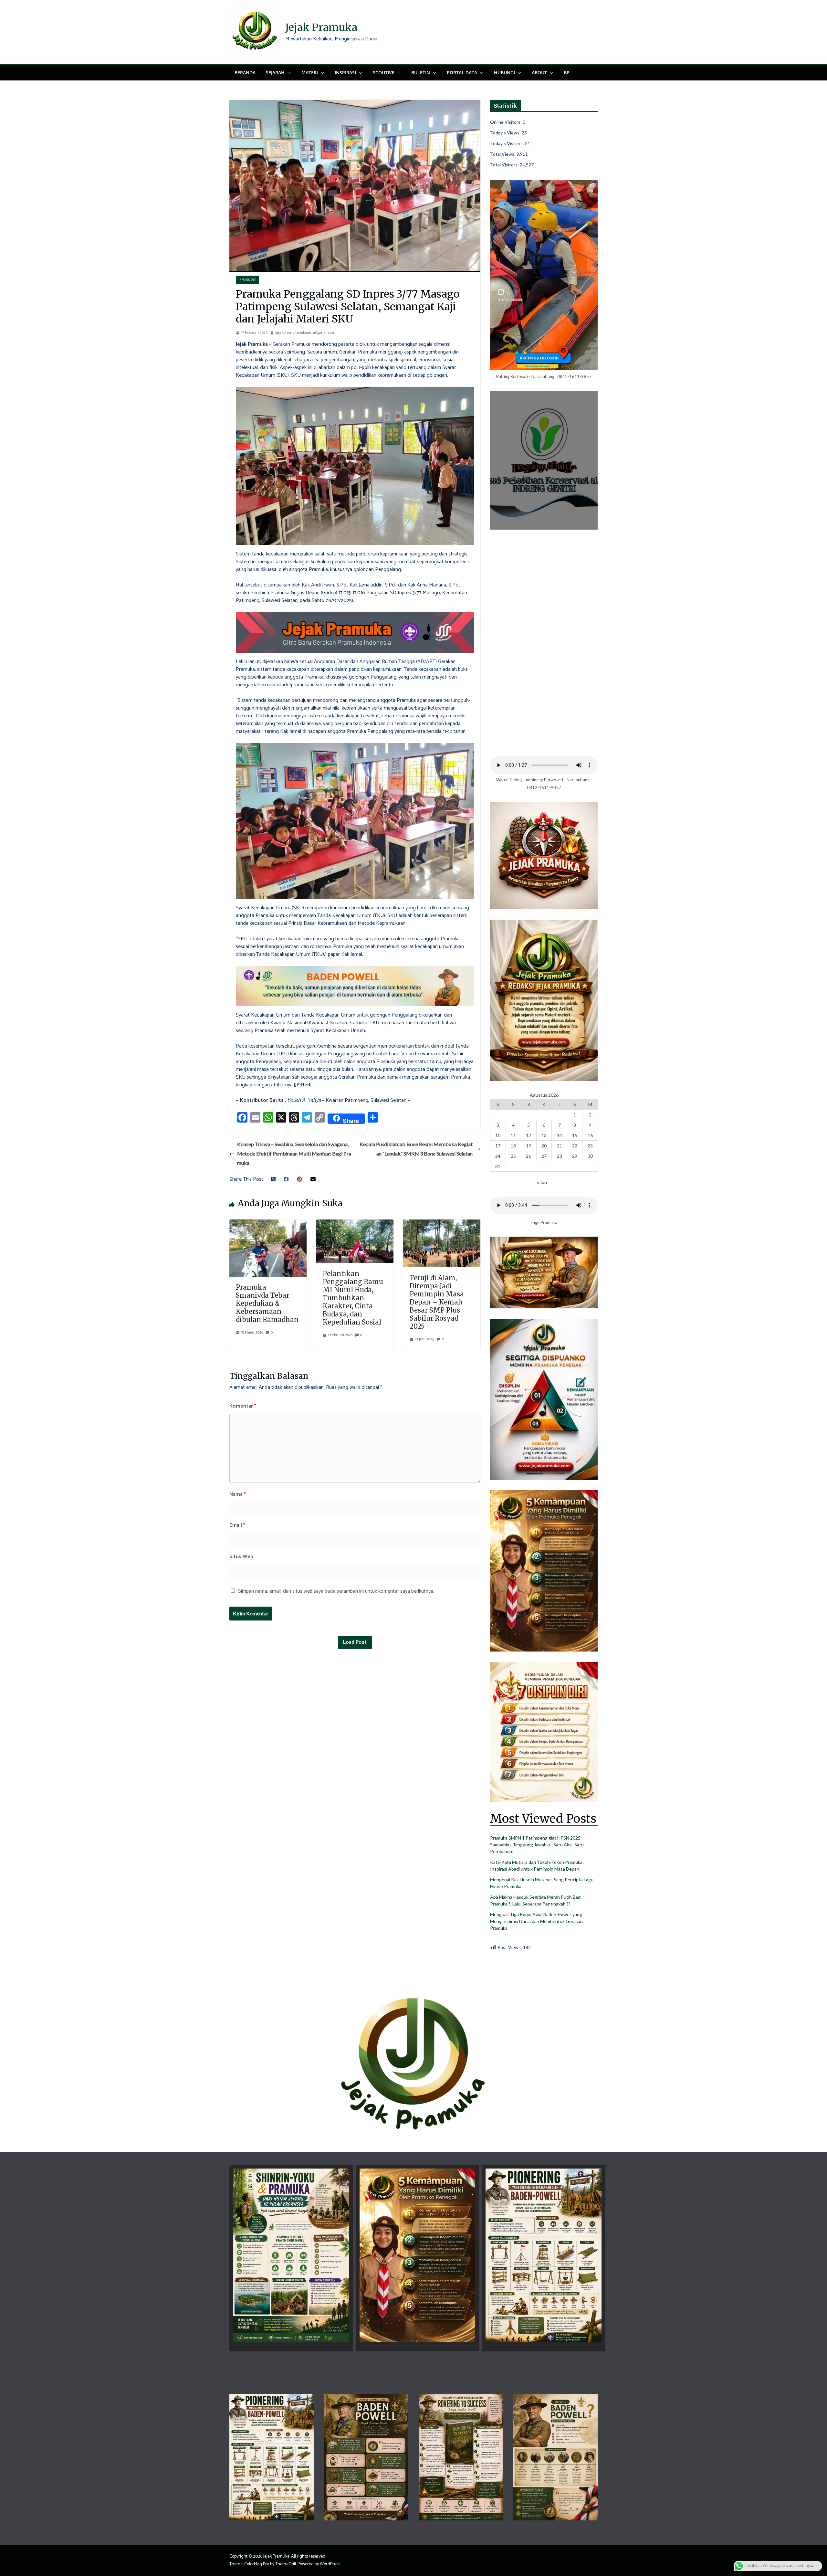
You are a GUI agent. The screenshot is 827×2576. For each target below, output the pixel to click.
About (539, 73)
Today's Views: (506, 133)
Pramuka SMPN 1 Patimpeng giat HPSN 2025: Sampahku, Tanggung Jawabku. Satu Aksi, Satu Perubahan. (537, 1845)
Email (237, 1525)
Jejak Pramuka (321, 27)
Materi (310, 73)
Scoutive (384, 73)
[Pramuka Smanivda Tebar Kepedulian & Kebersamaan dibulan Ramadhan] (268, 1223)
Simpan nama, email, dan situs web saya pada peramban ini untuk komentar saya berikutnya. (336, 1591)
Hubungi (504, 73)
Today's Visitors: (508, 143)
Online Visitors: (506, 122)
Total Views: (503, 154)
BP (567, 73)
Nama (238, 1494)
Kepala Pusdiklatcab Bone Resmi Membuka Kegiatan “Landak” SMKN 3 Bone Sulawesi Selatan (416, 1149)
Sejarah (275, 73)
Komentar (243, 1406)
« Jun (542, 1182)
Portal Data (462, 73)
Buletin (421, 73)
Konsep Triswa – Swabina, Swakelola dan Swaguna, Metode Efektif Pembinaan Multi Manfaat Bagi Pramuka (294, 1153)
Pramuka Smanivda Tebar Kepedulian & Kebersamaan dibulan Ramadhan (267, 1303)
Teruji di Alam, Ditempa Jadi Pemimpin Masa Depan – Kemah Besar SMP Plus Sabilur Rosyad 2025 (437, 1302)
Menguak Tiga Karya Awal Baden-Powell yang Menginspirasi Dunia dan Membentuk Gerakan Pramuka (536, 1921)
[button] (288, 73)
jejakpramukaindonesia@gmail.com (305, 333)
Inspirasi (345, 73)
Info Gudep (247, 280)
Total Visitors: (505, 165)
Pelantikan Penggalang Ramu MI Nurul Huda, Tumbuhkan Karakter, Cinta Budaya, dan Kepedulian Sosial (353, 1298)
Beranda (245, 73)
